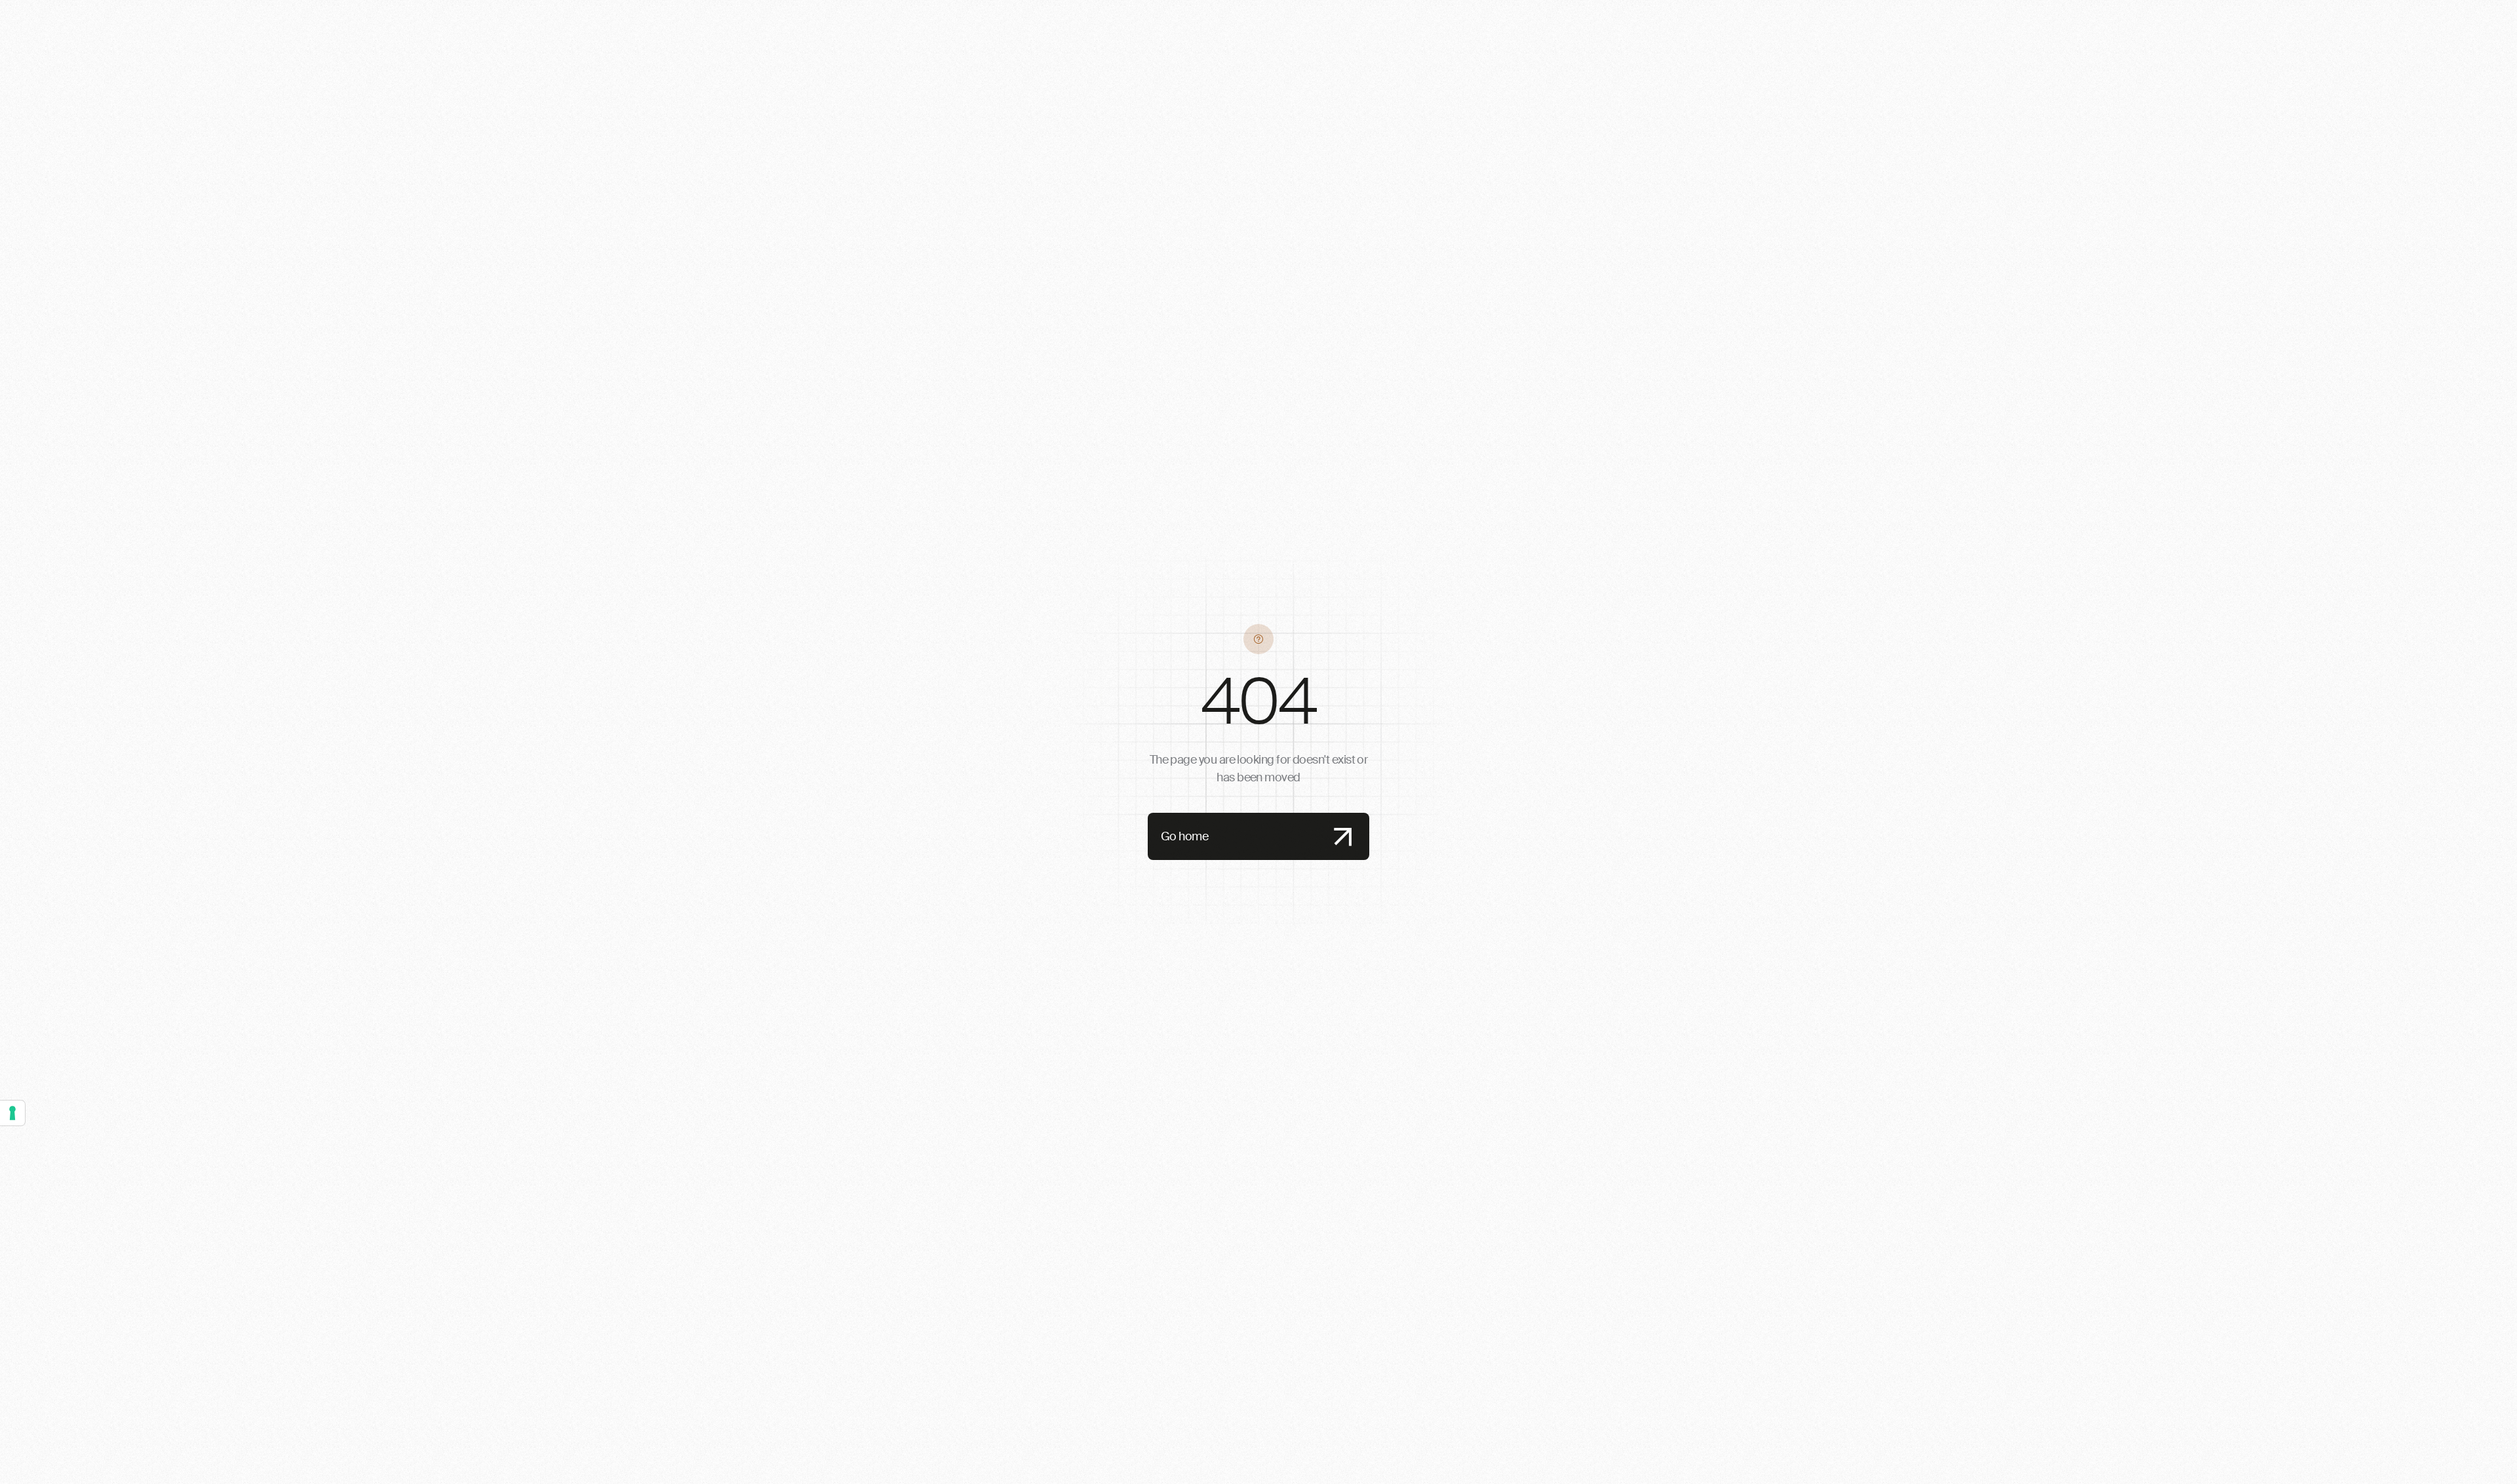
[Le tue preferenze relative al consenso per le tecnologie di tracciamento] (12, 1113)
